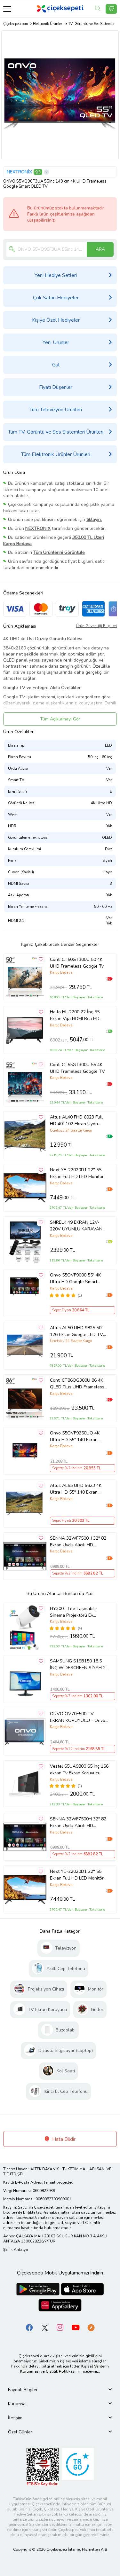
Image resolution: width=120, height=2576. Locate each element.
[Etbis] (43, 2466)
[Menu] (7, 9)
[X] (45, 2327)
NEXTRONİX (19, 172)
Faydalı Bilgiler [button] (23, 2390)
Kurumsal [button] (17, 2404)
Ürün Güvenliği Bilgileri (96, 626)
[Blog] (91, 2327)
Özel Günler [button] (20, 2432)
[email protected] (59, 2182)
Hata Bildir (63, 2139)
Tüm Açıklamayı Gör (60, 719)
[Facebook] (29, 2327)
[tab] (60, 2390)
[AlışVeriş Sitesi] (111, 9)
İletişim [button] (15, 2418)
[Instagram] (60, 2327)
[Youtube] (76, 2327)
